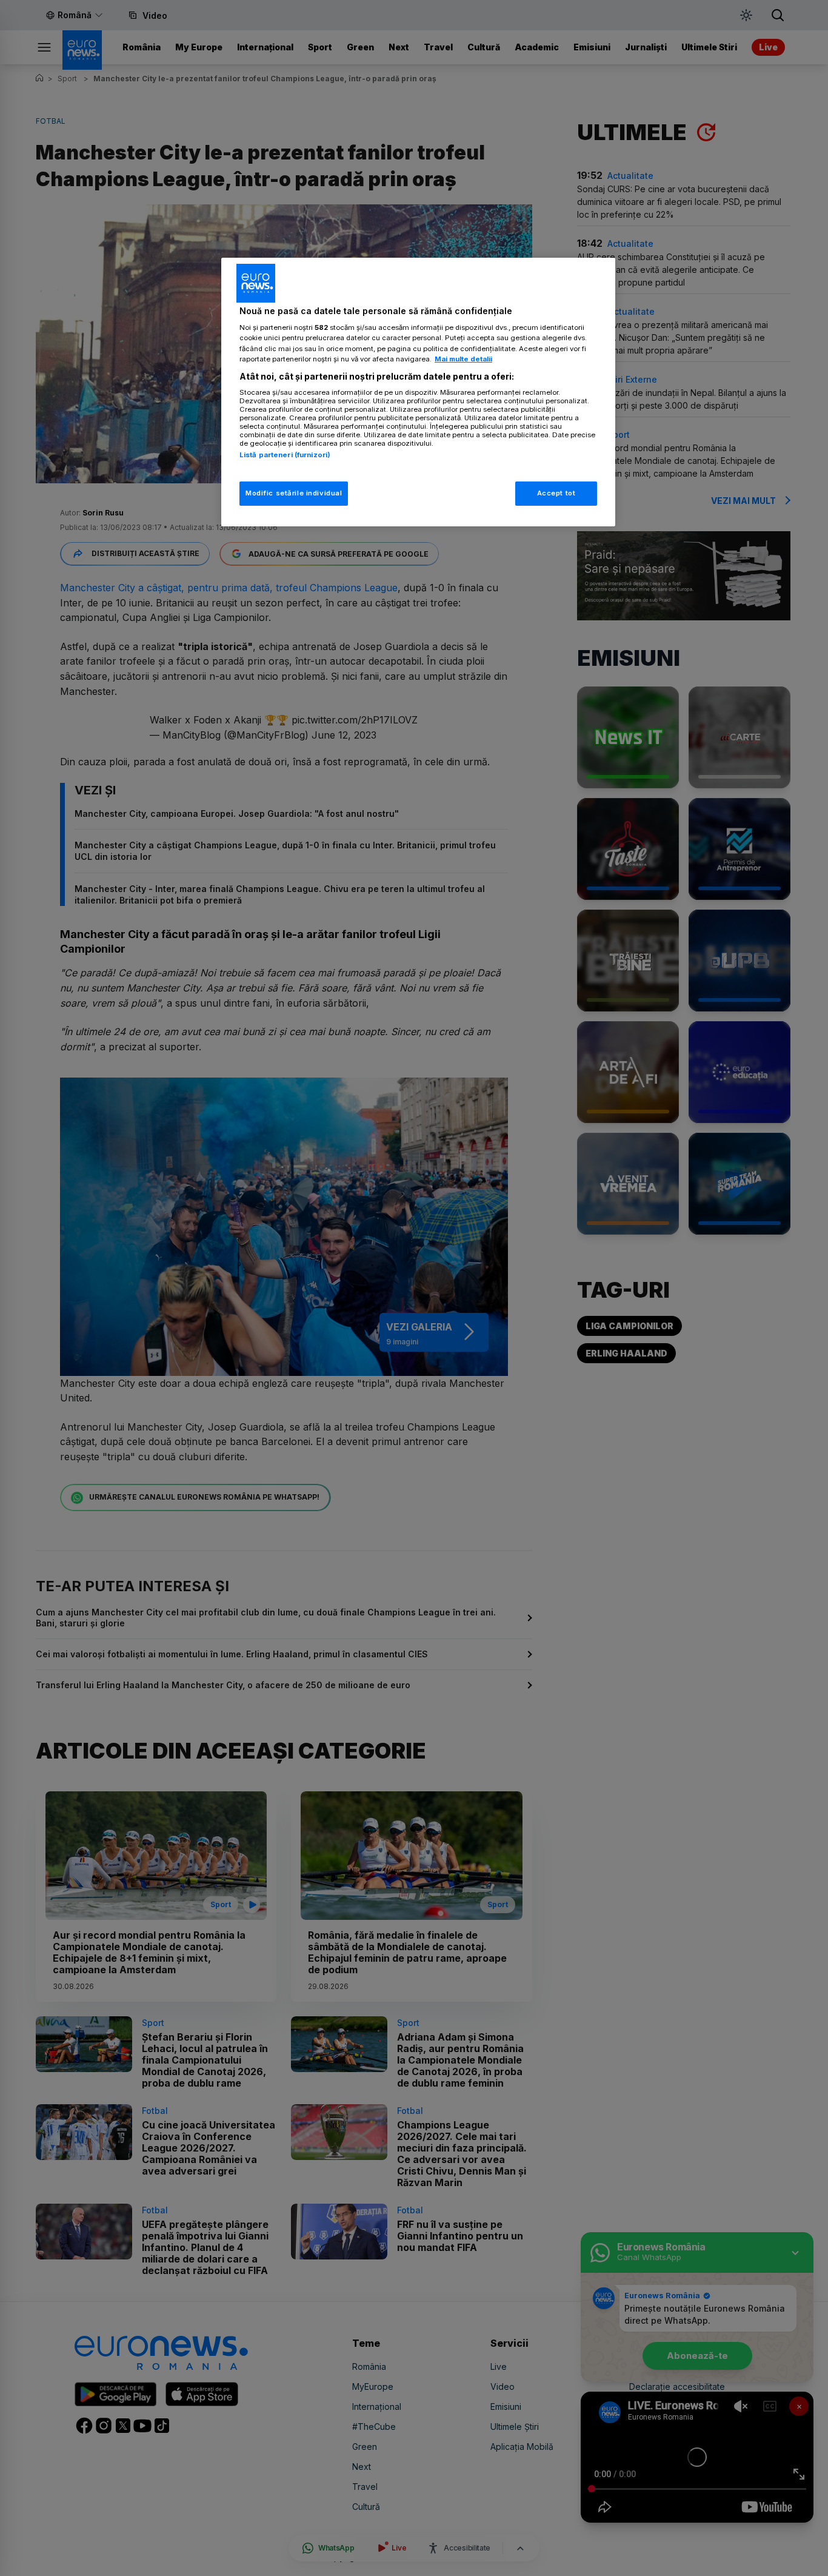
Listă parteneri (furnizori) (285, 455)
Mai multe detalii (463, 359)
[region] (418, 392)
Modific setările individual (294, 493)
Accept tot (556, 493)
